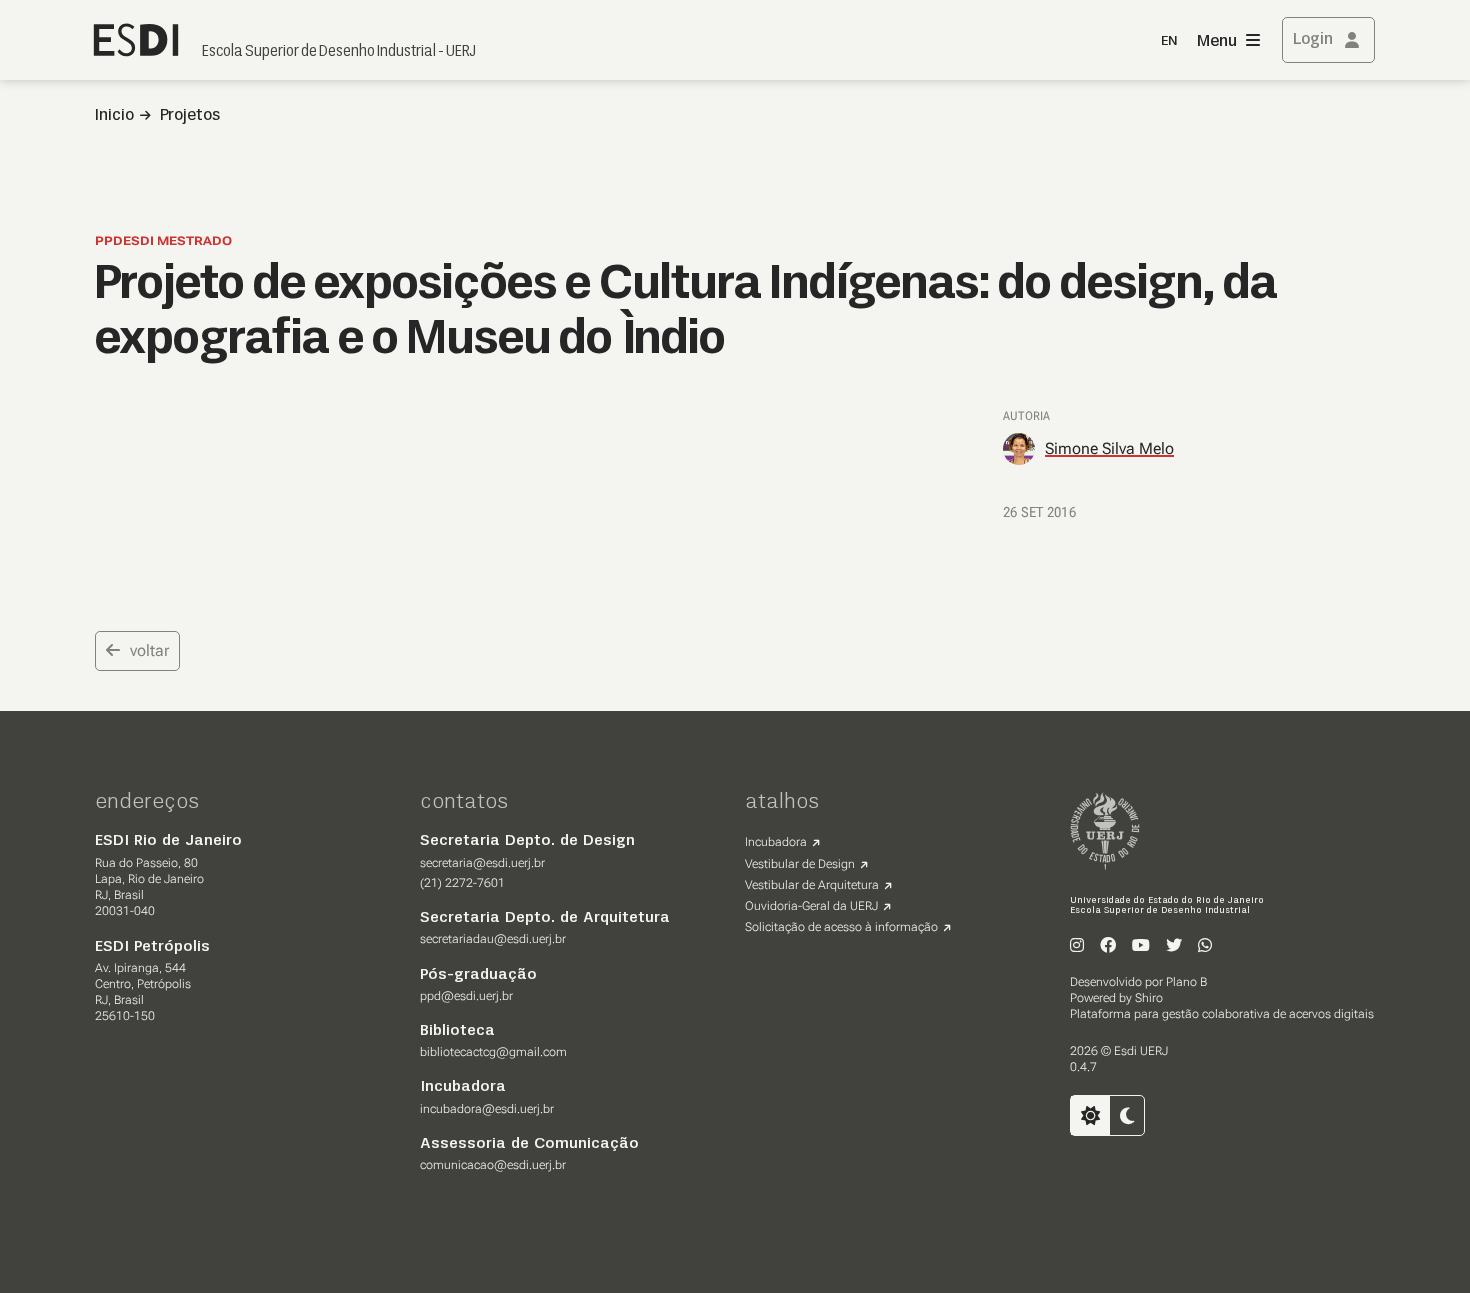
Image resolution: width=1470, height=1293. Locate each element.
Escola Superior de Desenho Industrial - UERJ (339, 52)
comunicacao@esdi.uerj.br (493, 1165)
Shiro (1149, 998)
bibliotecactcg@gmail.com (493, 1052)
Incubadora (776, 842)
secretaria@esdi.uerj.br (482, 863)
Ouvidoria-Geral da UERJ (811, 906)
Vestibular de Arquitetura (812, 885)
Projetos (190, 116)
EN (1169, 41)
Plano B (1186, 982)
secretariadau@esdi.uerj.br (493, 939)
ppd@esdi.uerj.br (466, 996)
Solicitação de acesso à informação (841, 927)
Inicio (114, 116)
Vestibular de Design (800, 864)
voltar (149, 650)
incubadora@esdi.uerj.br (487, 1109)
